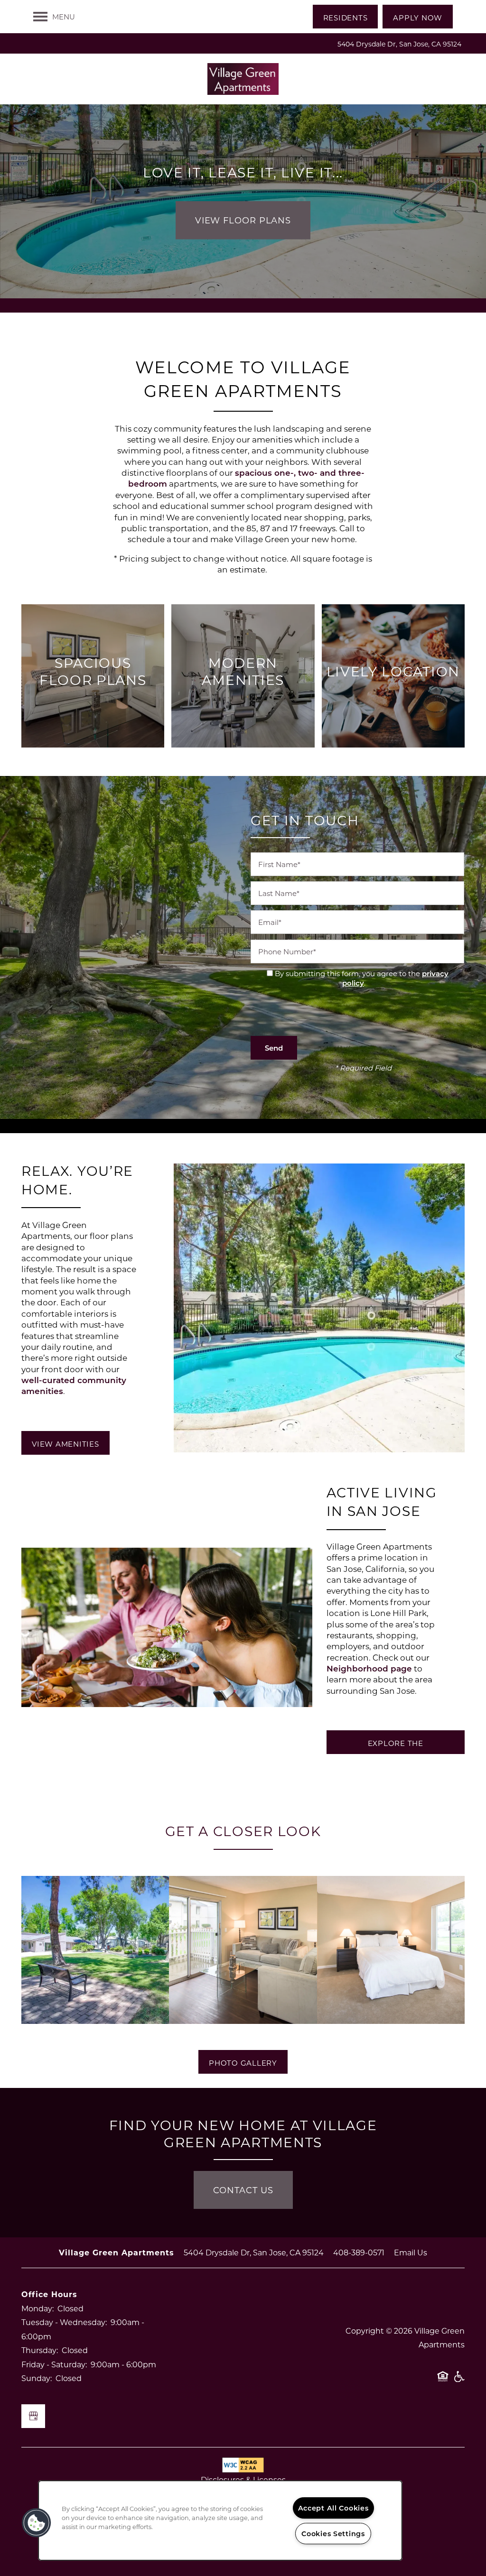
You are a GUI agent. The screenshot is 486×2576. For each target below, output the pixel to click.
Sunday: (37, 2378)
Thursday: (40, 2350)
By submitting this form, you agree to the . (362, 978)
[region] (220, 2521)
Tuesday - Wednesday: (64, 2322)
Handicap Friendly (459, 2381)
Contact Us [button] (243, 2190)
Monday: (37, 2308)
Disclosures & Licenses (243, 2479)
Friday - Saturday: (54, 2364)
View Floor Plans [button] (243, 220)
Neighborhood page (369, 1668)
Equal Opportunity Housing (443, 2381)
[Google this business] (33, 2416)
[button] (346, 17)
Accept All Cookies (333, 2508)
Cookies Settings (333, 2534)
